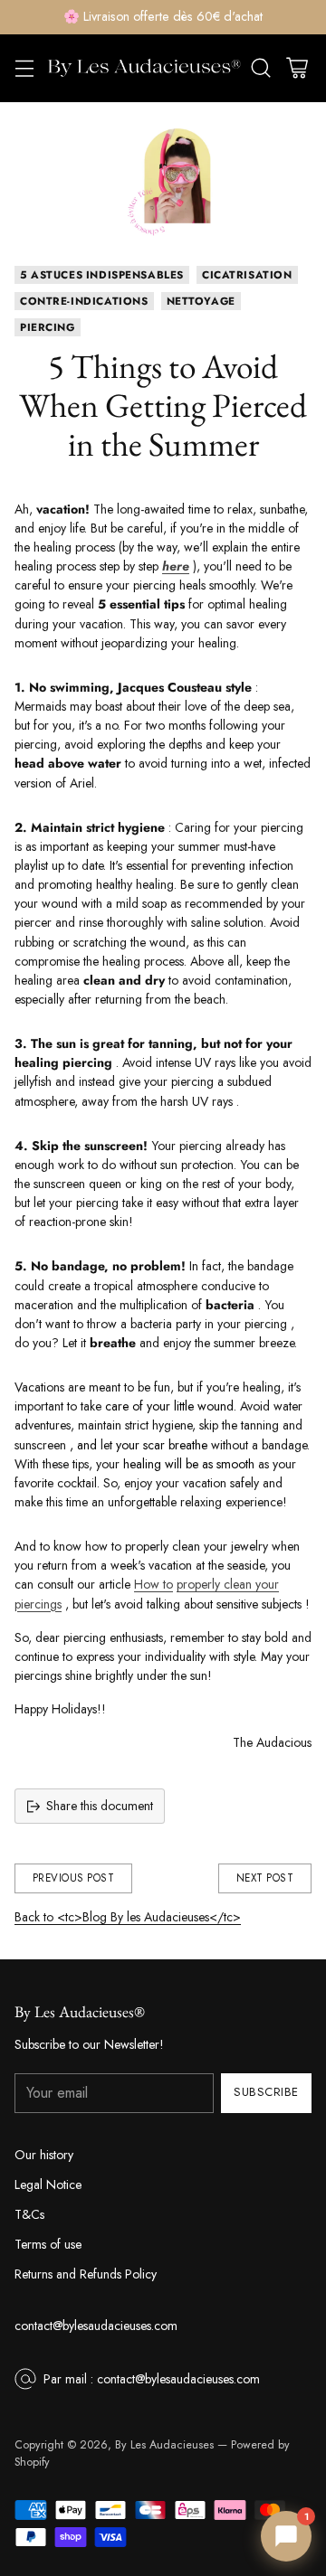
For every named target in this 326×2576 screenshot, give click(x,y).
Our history (44, 2155)
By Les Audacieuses (164, 2445)
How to (153, 1584)
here (176, 566)
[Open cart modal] (297, 68)
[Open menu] (24, 68)
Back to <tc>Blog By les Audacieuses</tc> (128, 1917)
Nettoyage (201, 301)
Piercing (48, 327)
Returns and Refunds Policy (86, 2274)
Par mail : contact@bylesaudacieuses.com (152, 2379)
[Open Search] (260, 68)
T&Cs (29, 2214)
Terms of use (48, 2244)
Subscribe (266, 2092)
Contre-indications (84, 301)
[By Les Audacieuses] (144, 68)
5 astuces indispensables (102, 275)
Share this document (100, 1806)
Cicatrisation (247, 275)
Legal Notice (48, 2184)
